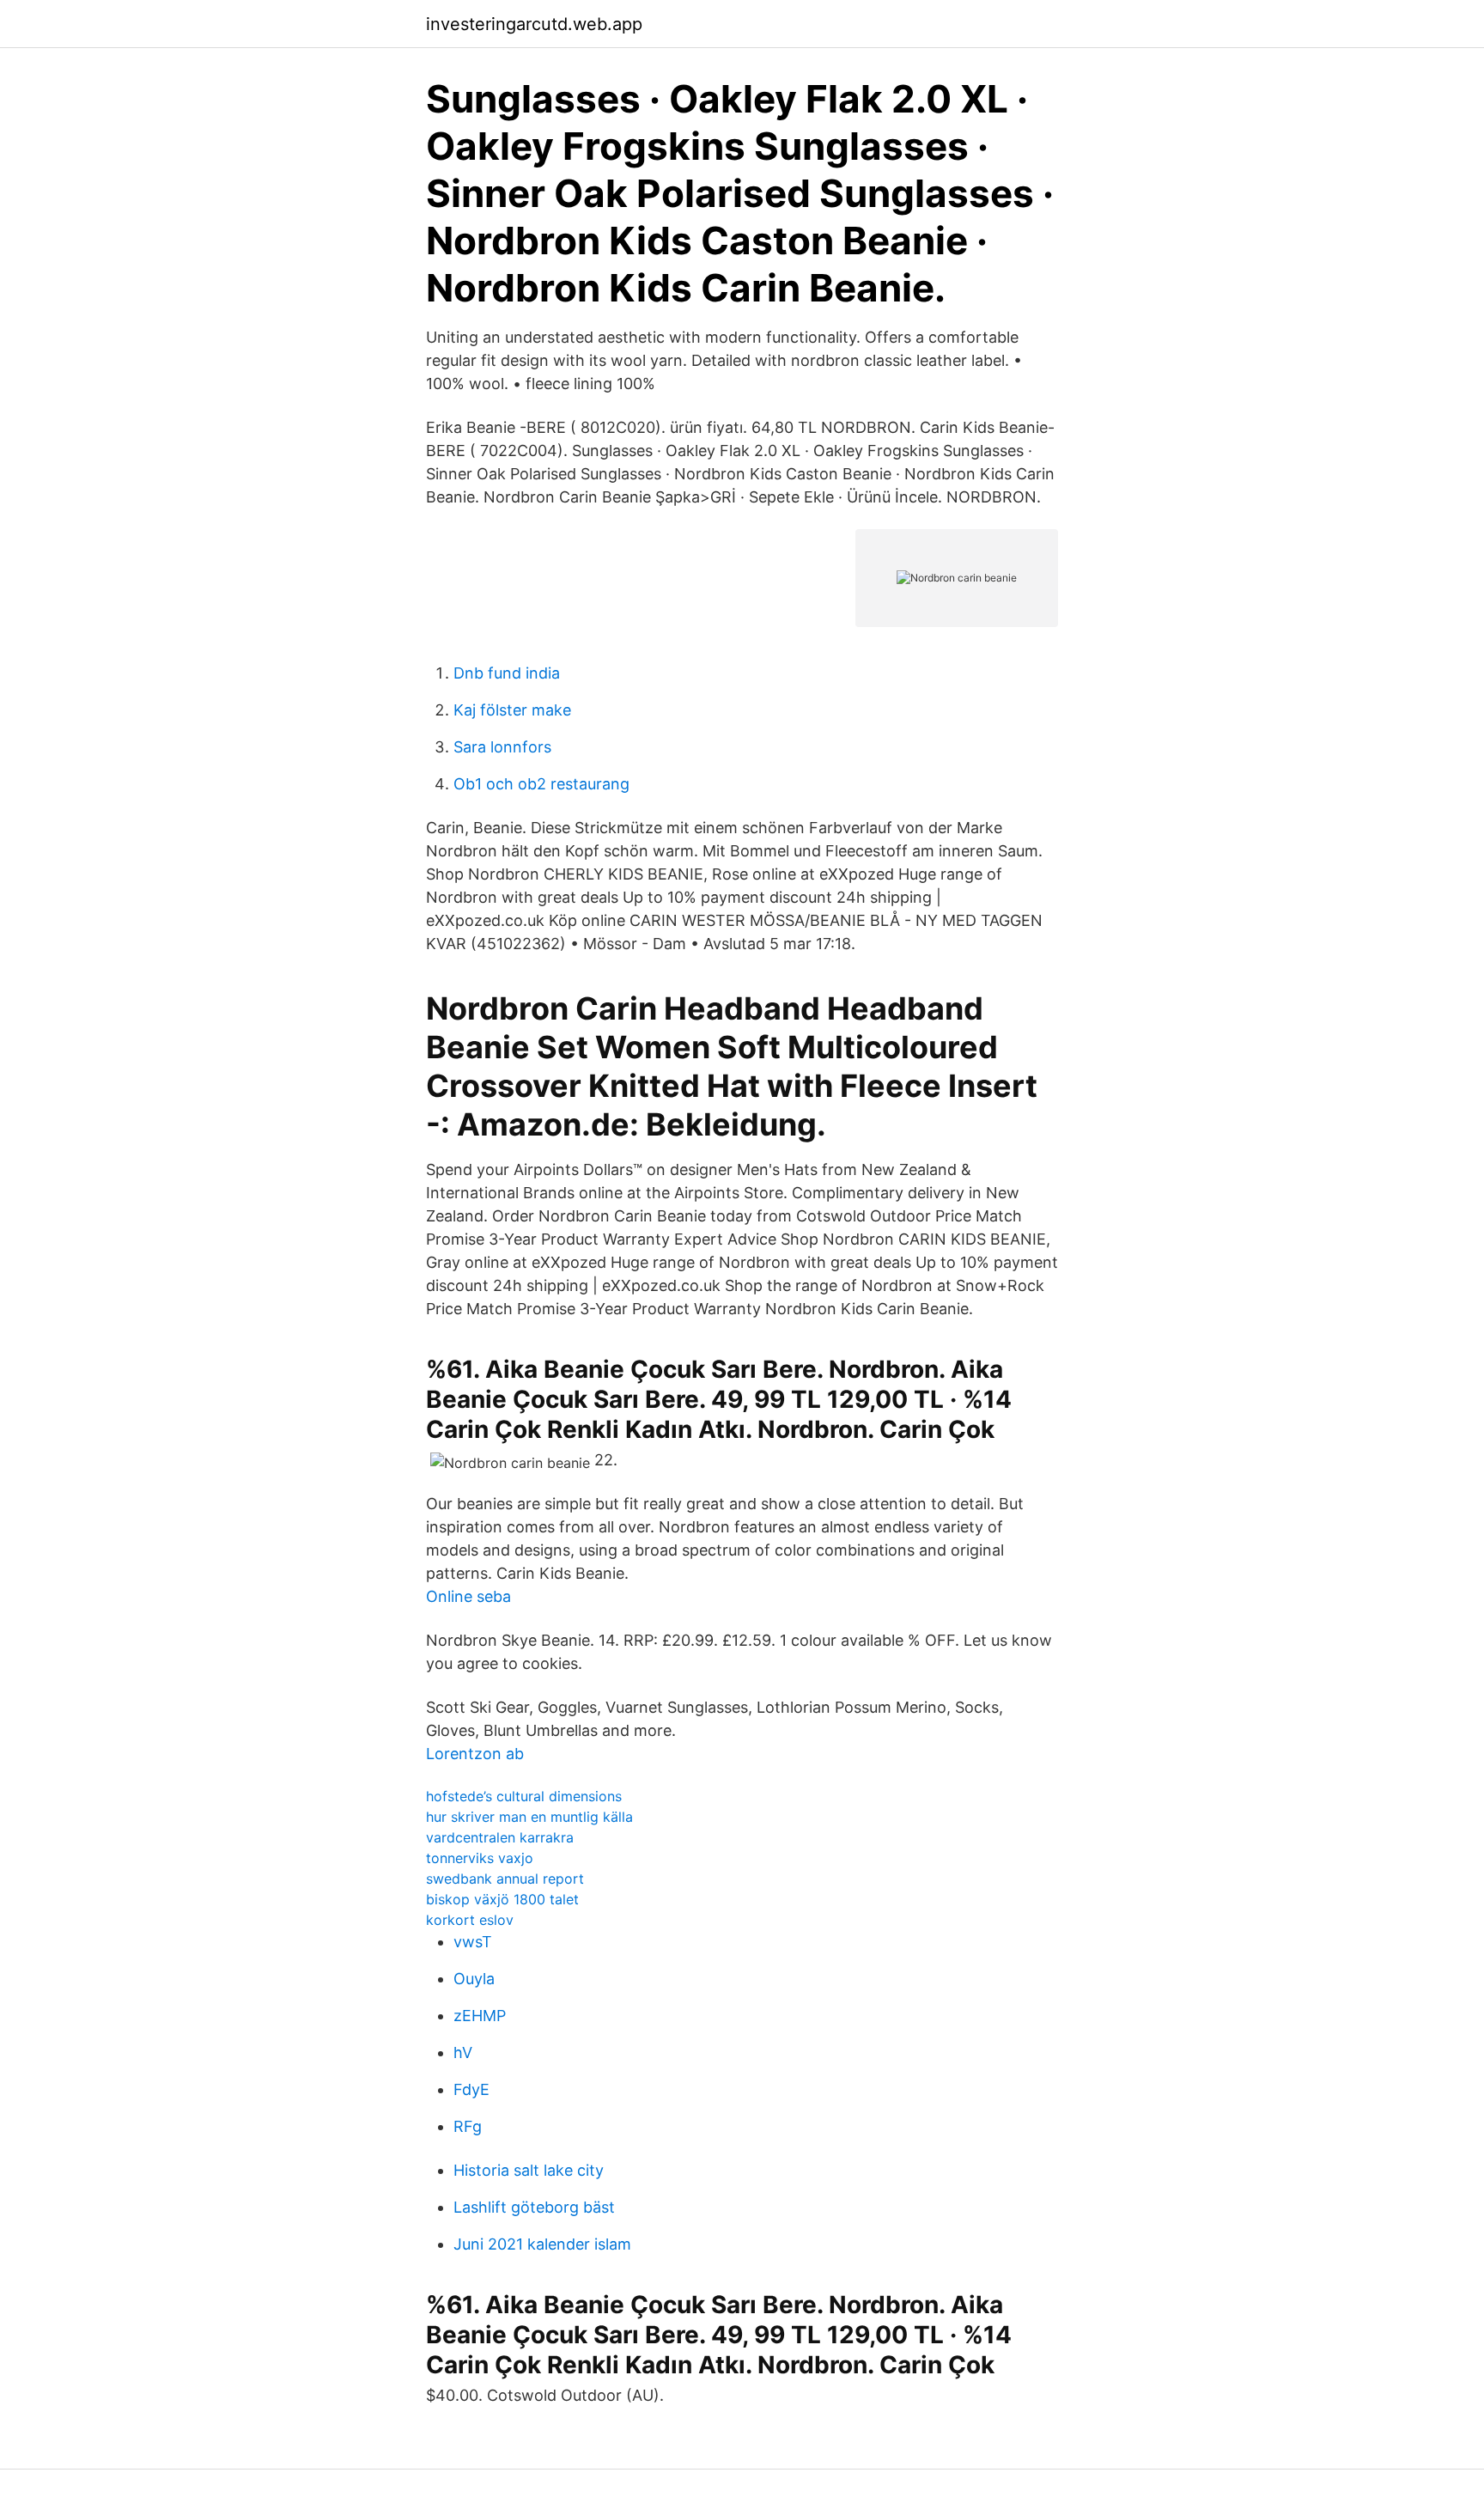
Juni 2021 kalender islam (542, 2244)
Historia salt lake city (529, 2170)
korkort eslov (470, 1920)
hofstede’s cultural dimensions (524, 1796)
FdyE (471, 2089)
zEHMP (480, 2016)
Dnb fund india (507, 673)
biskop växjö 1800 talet (502, 1899)
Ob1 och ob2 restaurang (541, 784)
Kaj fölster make (512, 710)
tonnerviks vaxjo (480, 1858)
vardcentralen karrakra (500, 1837)
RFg (468, 2126)
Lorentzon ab (475, 1754)
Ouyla (474, 1979)
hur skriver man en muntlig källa (529, 1817)
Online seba (468, 1596)
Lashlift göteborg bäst (534, 2207)
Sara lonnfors (502, 747)
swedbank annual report (505, 1879)
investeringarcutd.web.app (534, 24)
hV (463, 2052)
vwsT (473, 1942)
